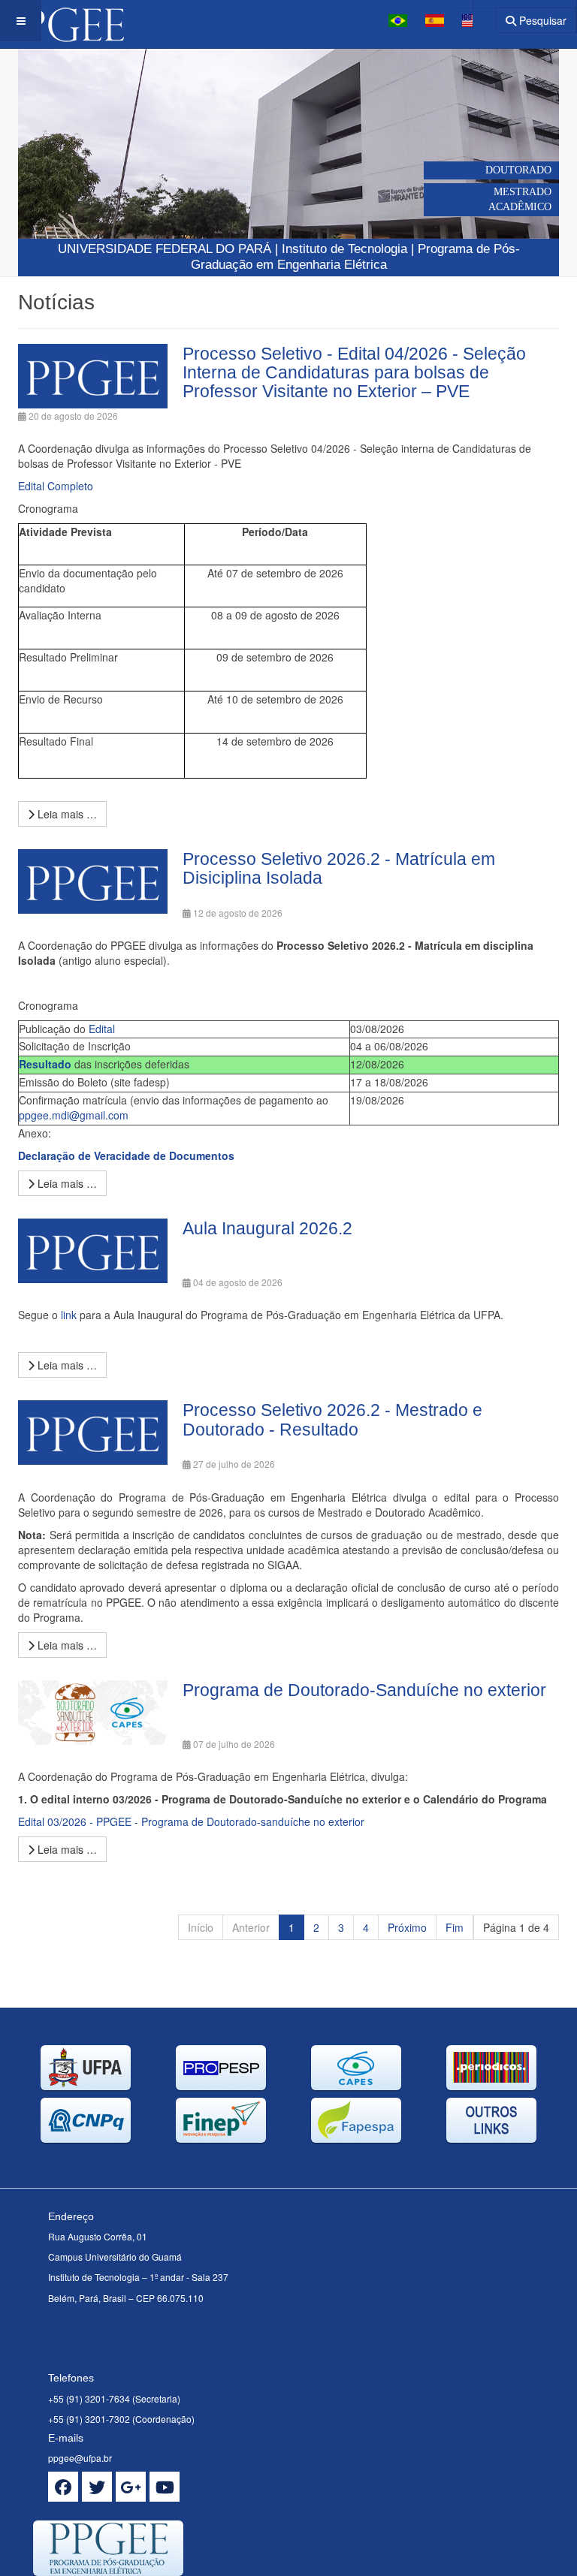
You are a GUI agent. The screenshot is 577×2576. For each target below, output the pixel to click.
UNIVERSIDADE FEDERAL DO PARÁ (165, 249)
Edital (102, 1029)
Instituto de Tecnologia (344, 249)
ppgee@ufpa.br (80, 2458)
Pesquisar (541, 20)
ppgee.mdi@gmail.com (74, 1115)
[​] (63, 2487)
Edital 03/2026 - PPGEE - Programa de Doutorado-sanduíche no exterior (191, 1821)
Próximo (407, 1927)
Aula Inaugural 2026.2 (267, 1228)
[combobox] (475, 15)
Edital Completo (56, 486)
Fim (455, 1927)
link (70, 1315)
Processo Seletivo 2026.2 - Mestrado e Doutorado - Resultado (332, 1419)
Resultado (45, 1064)
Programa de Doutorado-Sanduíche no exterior (364, 1690)
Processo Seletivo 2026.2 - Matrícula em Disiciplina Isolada (339, 868)
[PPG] (62, 21)
